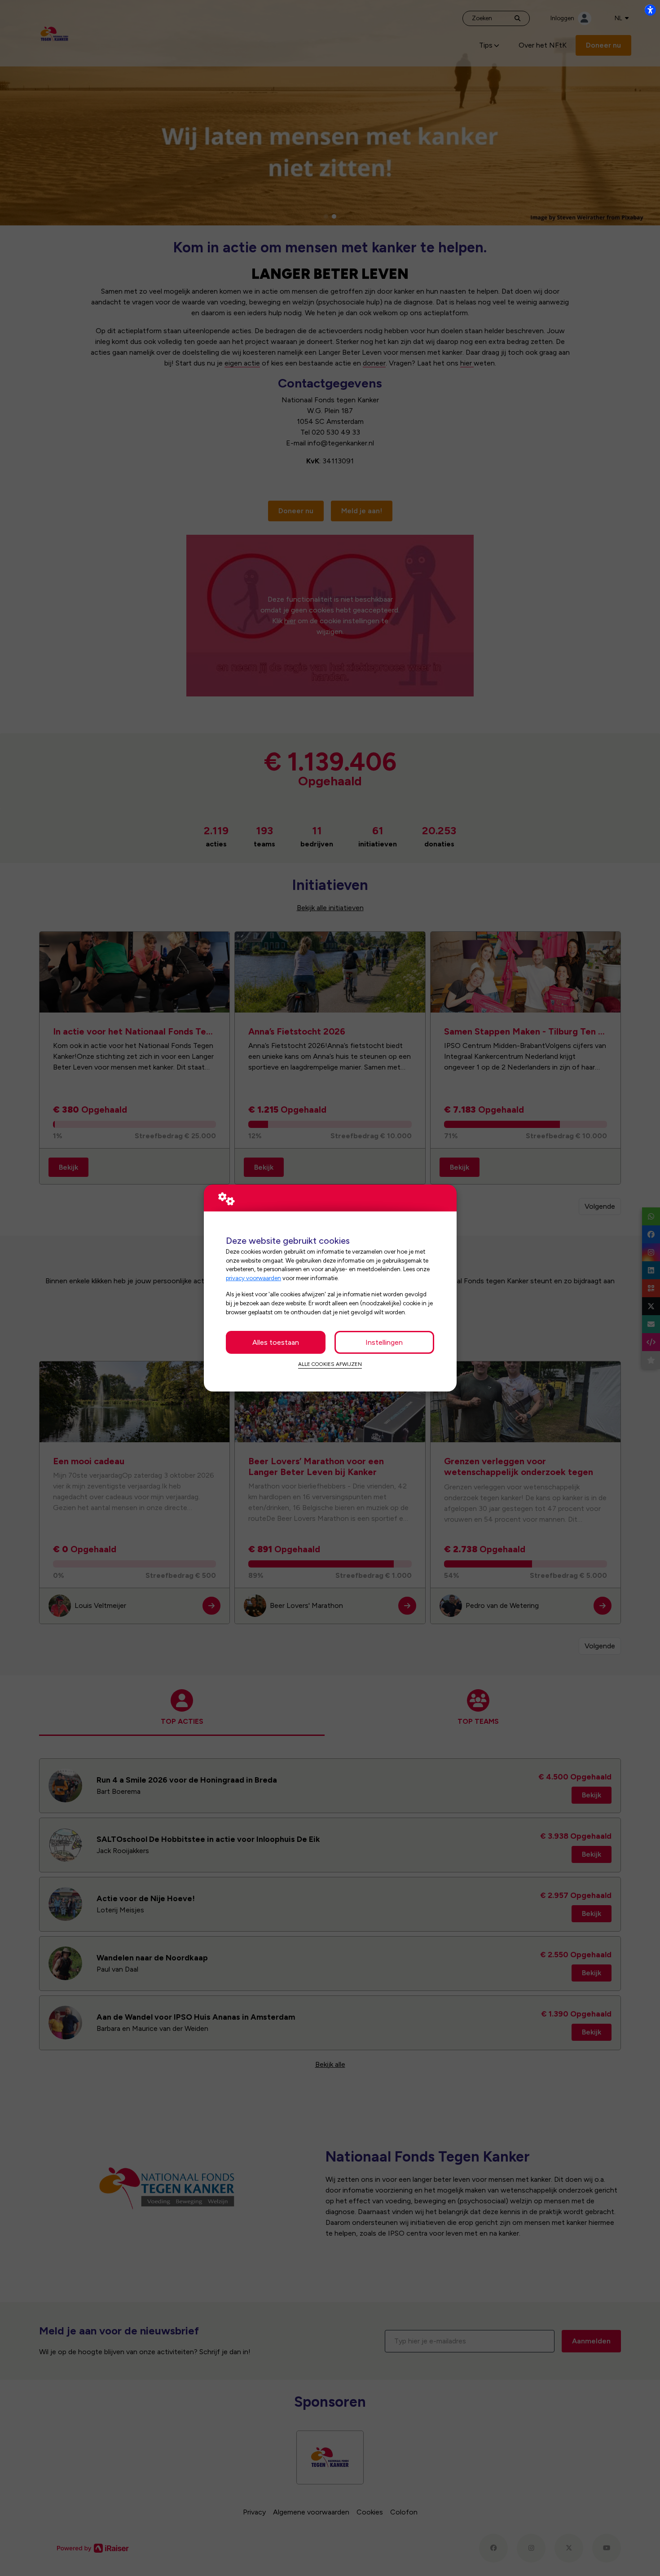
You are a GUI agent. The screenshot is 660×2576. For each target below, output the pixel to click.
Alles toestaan (276, 1342)
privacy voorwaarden (253, 1278)
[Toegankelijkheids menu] (650, 10)
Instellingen (384, 1342)
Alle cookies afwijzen (330, 1364)
